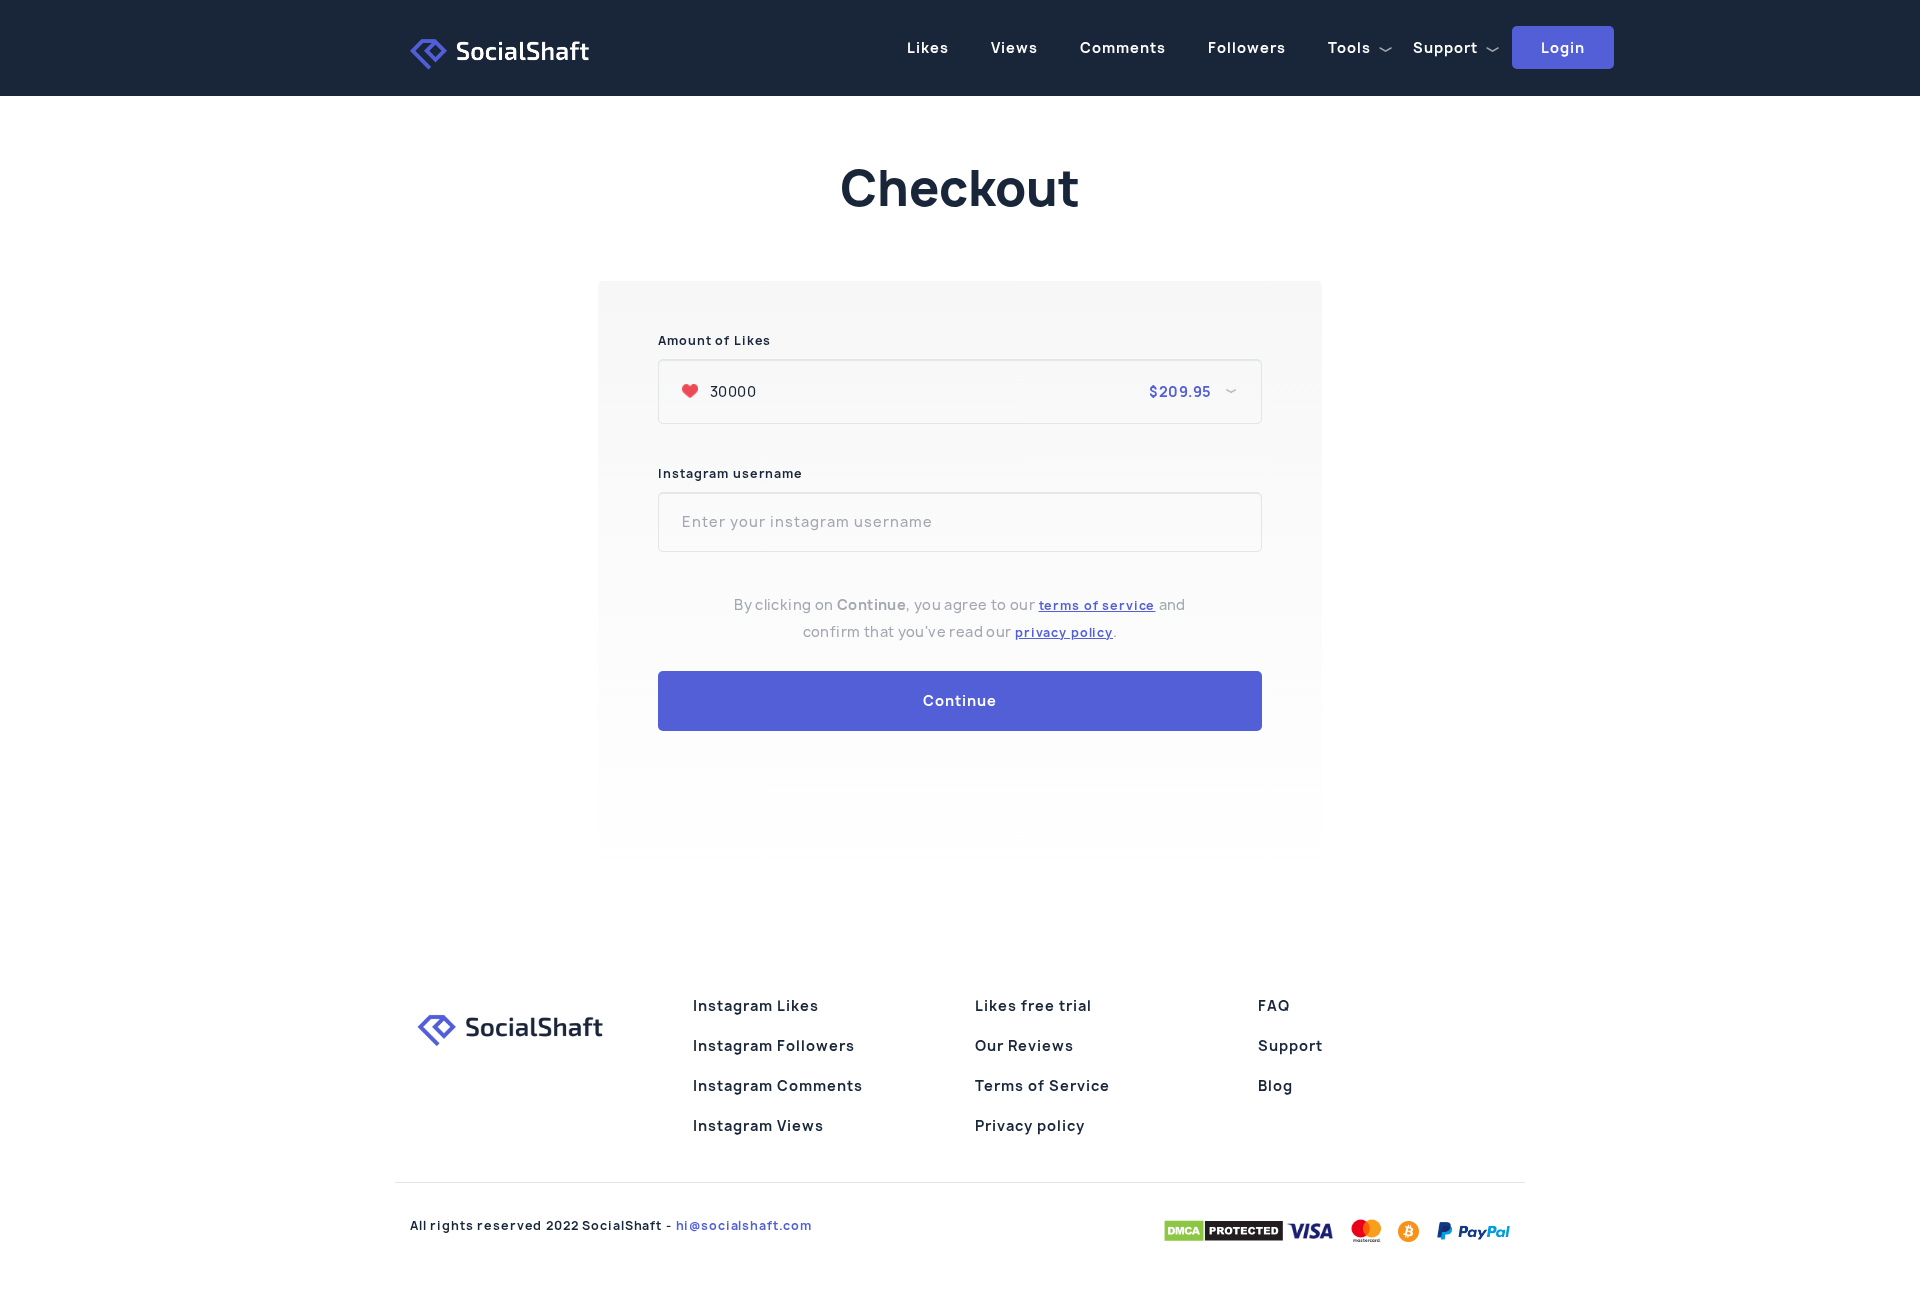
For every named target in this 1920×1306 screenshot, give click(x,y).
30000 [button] (958, 391)
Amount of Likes (714, 341)
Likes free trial (1033, 1005)
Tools (1349, 47)
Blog (1275, 1085)
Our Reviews (1024, 1045)
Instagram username (730, 474)
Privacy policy (1030, 1125)
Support (1445, 47)
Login (1563, 47)
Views (1014, 47)
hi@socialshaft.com (744, 1225)
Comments (1123, 47)
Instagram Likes (756, 1005)
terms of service (1097, 605)
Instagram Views (758, 1125)
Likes (928, 47)
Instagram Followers (774, 1045)
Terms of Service (1042, 1085)
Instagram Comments (778, 1085)
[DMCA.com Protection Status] (1223, 1230)
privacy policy (1064, 632)
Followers (1247, 47)
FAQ (1274, 1005)
